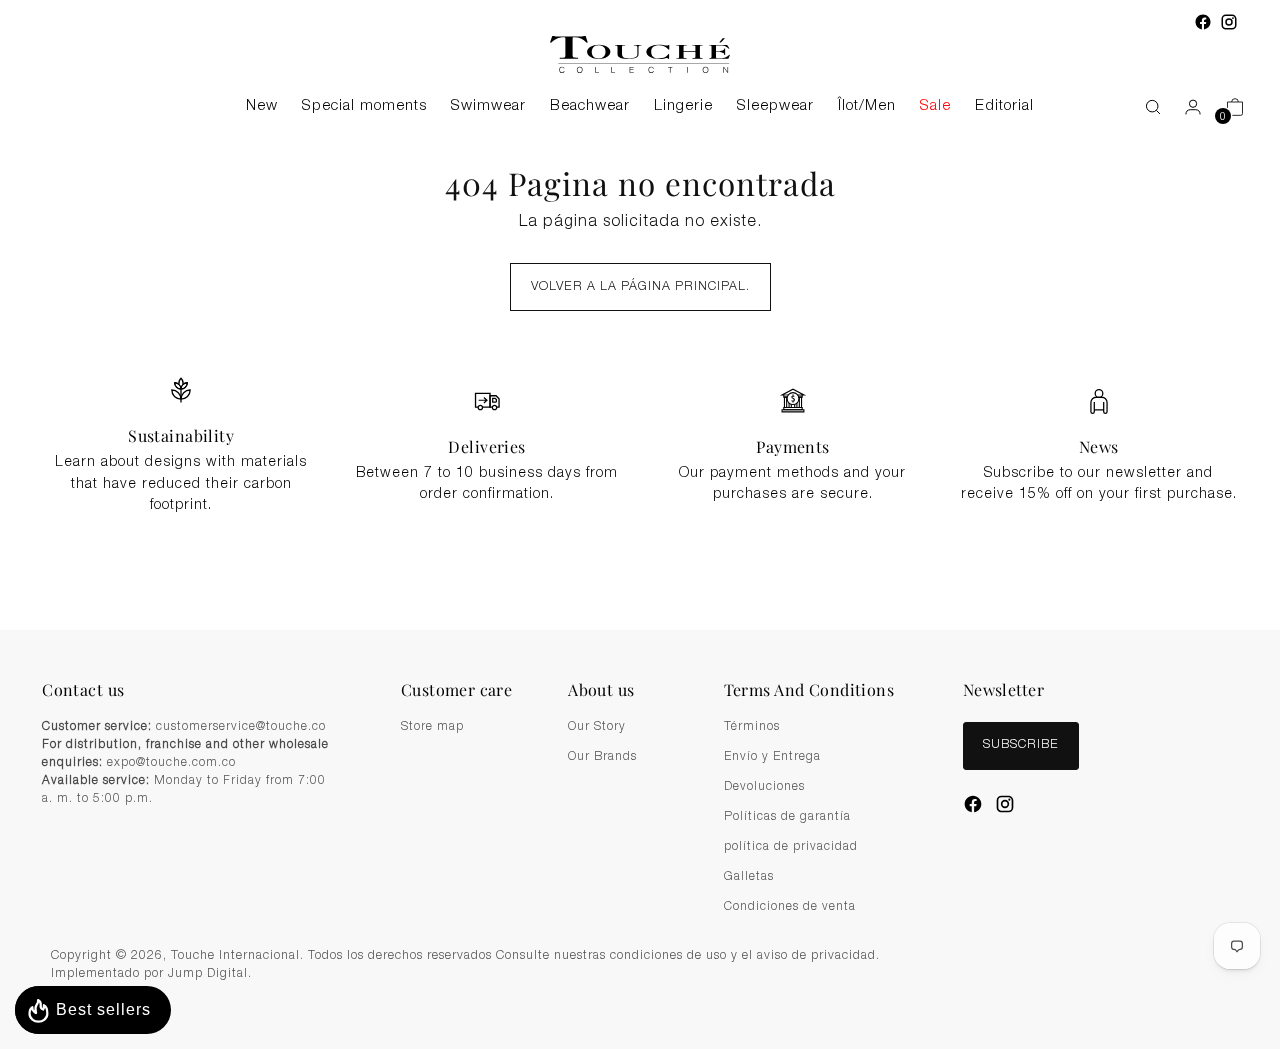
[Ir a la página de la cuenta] (1185, 107)
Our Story (597, 727)
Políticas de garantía (787, 817)
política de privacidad (791, 847)
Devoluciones (764, 787)
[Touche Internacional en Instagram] (1229, 22)
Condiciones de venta (790, 907)
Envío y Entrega (772, 757)
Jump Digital (208, 974)
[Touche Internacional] (640, 54)
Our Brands (602, 757)
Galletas (749, 877)
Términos (752, 727)
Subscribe (1021, 745)
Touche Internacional (235, 956)
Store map (432, 727)
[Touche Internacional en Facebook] (1203, 22)
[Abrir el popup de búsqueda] (1143, 107)
